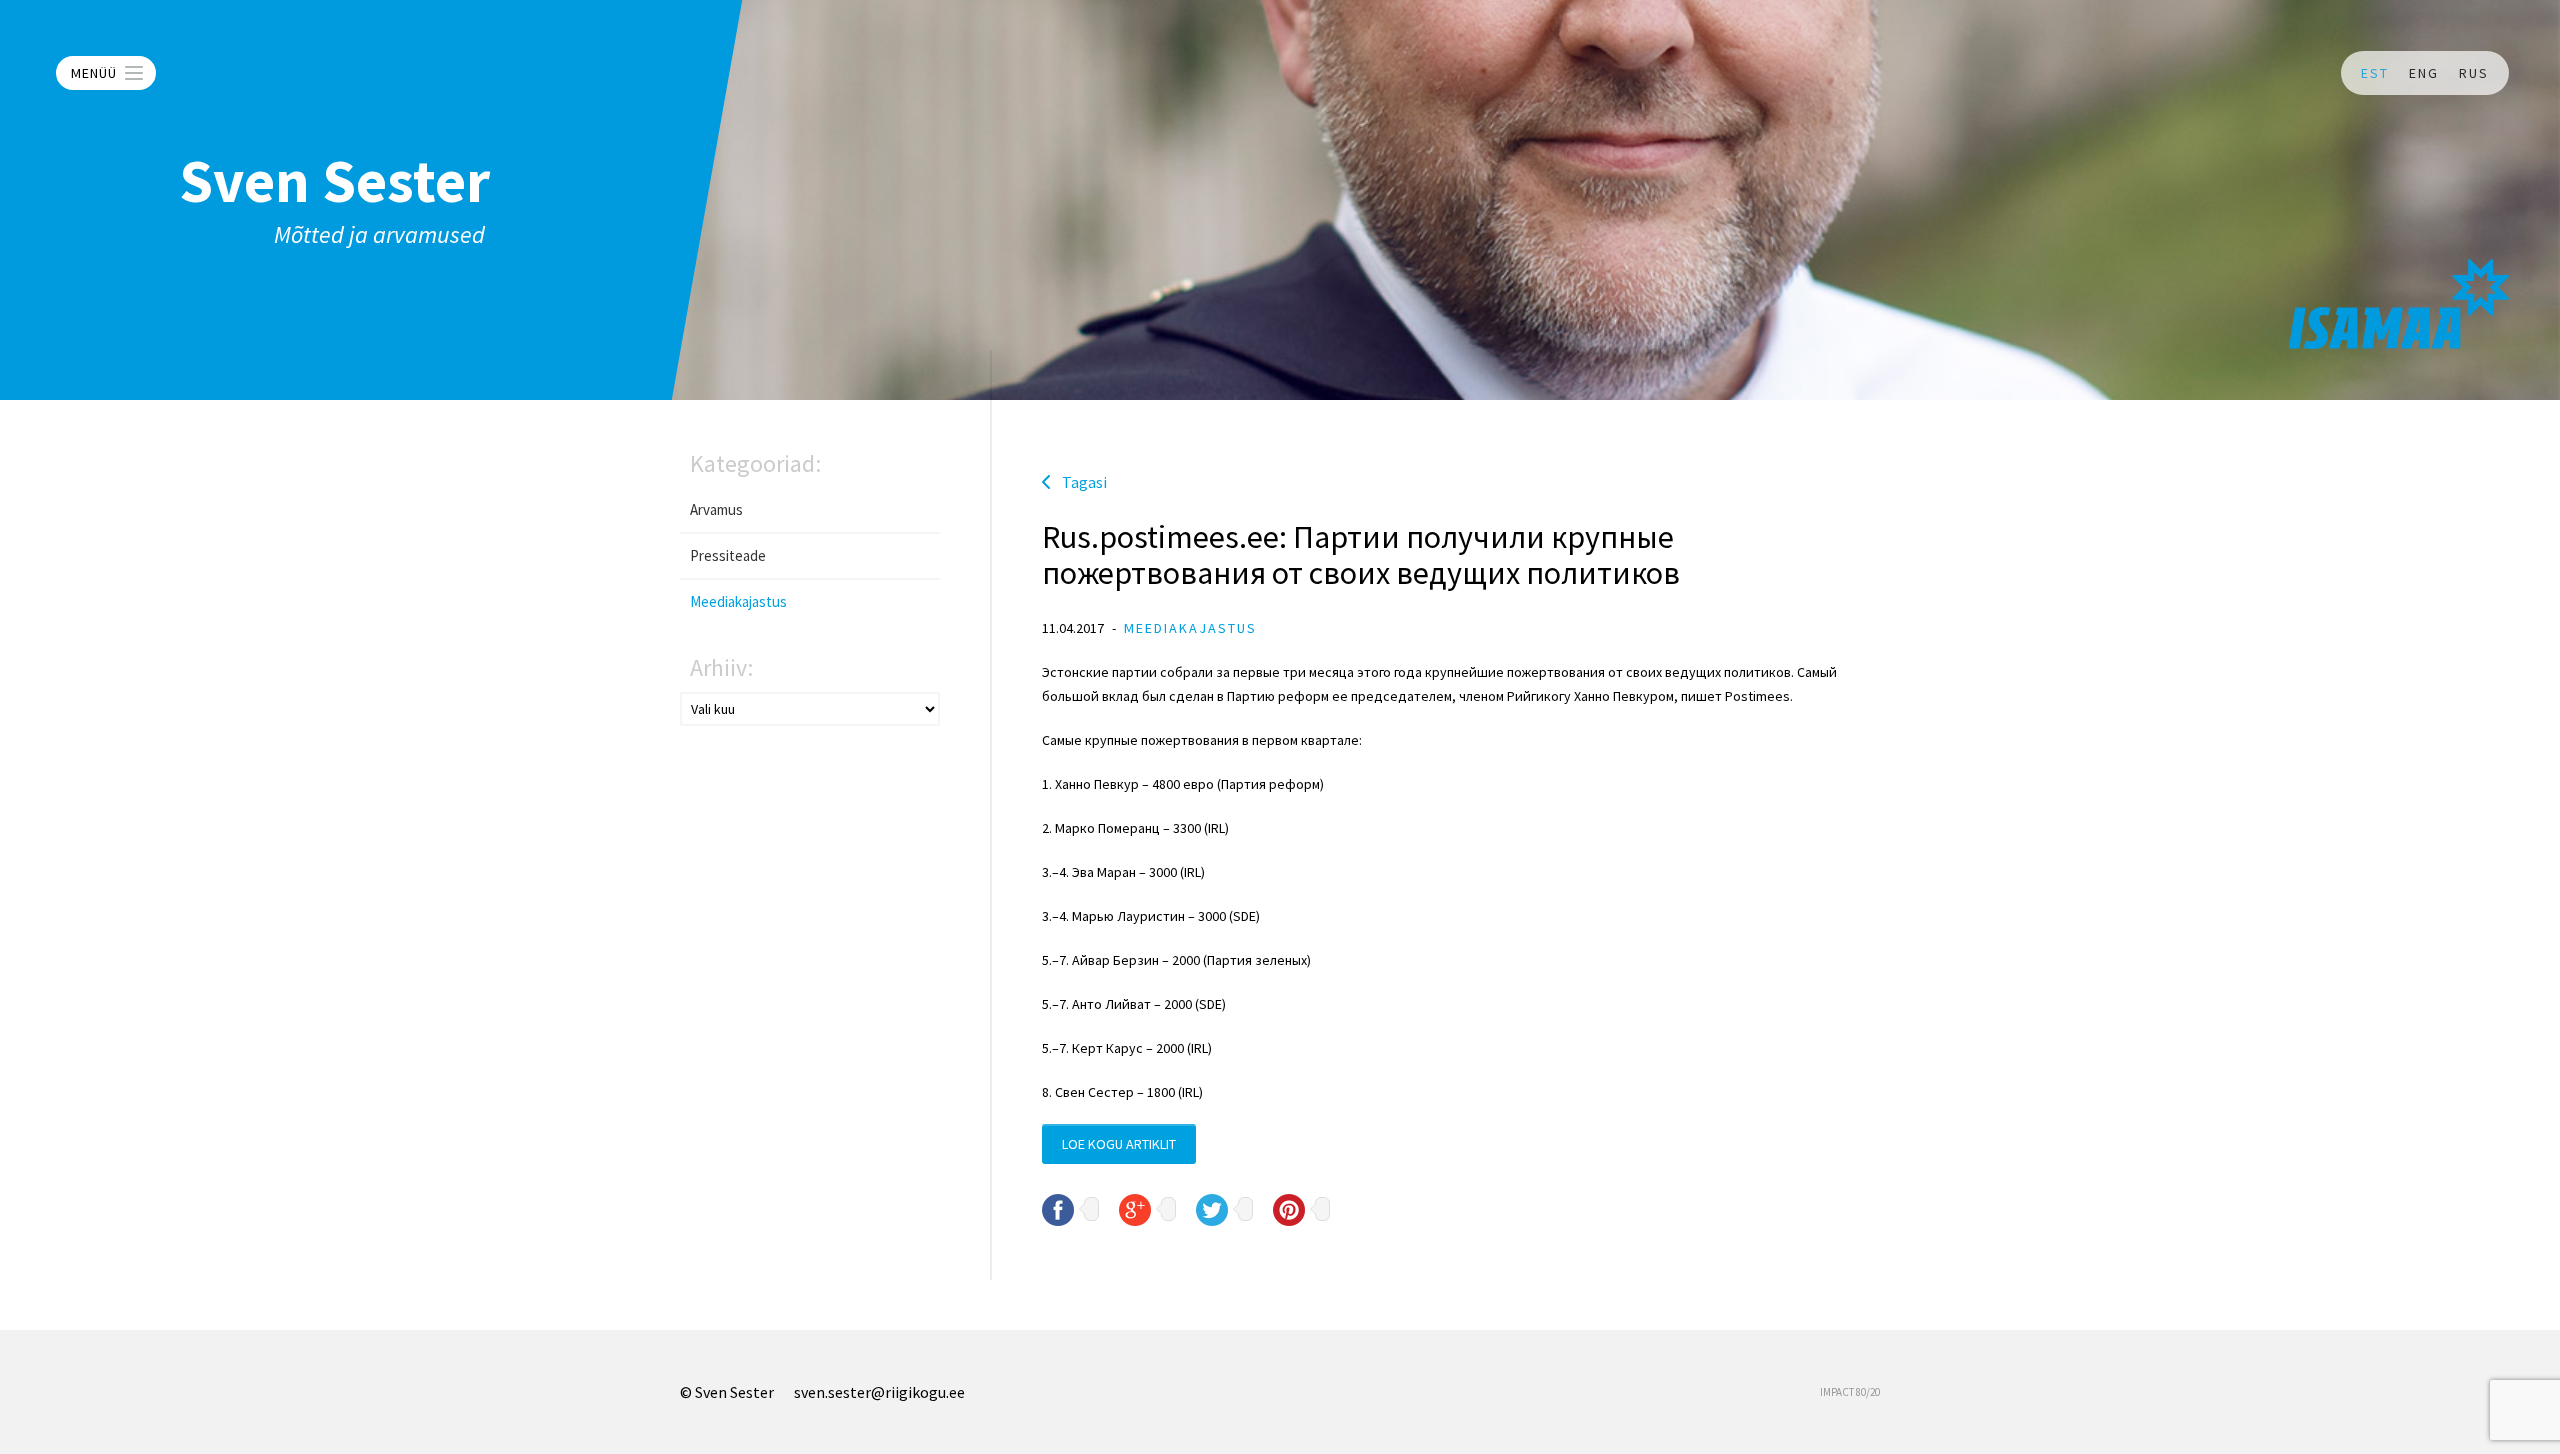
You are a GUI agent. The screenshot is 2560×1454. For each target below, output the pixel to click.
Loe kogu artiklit (1119, 1144)
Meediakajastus (738, 601)
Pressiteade (728, 555)
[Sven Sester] (2399, 304)
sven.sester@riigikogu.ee (879, 1392)
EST (2375, 73)
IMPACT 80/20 (1850, 1392)
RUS (2474, 73)
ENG (2424, 73)
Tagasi (1084, 482)
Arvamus (716, 509)
